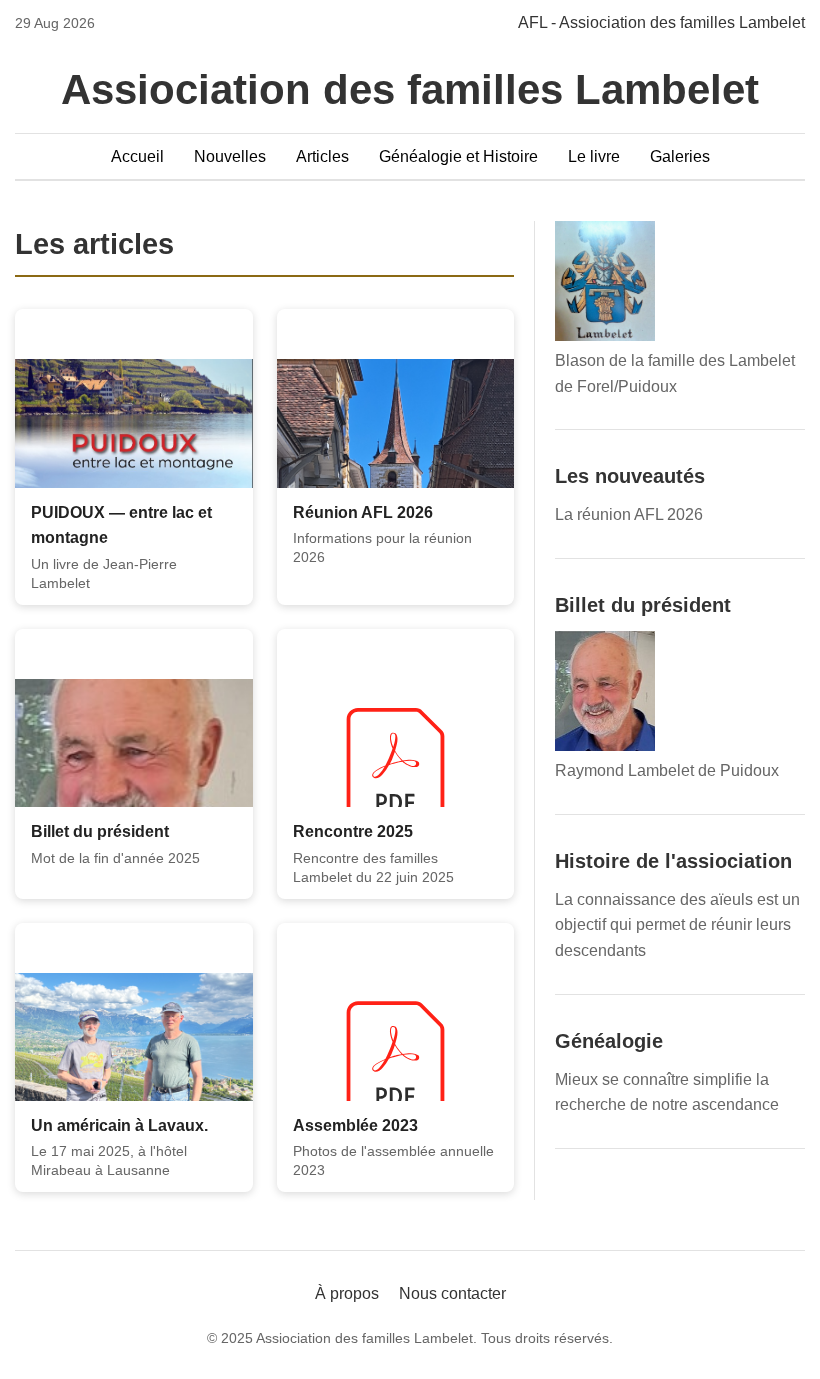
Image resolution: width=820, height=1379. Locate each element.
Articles (322, 156)
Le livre (594, 156)
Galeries (680, 156)
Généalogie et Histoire (458, 156)
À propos (347, 1293)
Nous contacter (452, 1293)
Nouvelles (230, 156)
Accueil (137, 156)
